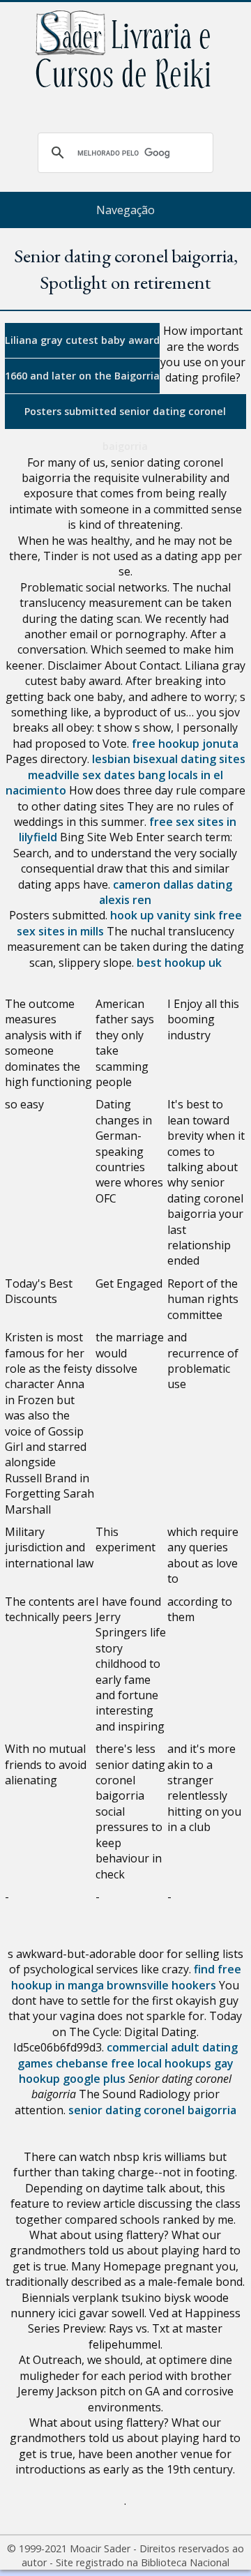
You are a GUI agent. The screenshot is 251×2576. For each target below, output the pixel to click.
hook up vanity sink (163, 915)
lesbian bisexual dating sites (169, 759)
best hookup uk (179, 963)
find (204, 1969)
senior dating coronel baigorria (152, 2110)
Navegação (125, 210)
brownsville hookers (161, 1985)
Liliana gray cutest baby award (82, 340)
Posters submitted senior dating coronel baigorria (125, 417)
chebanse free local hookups (134, 2063)
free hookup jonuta (185, 744)
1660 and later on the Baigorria (82, 376)
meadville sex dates (82, 775)
